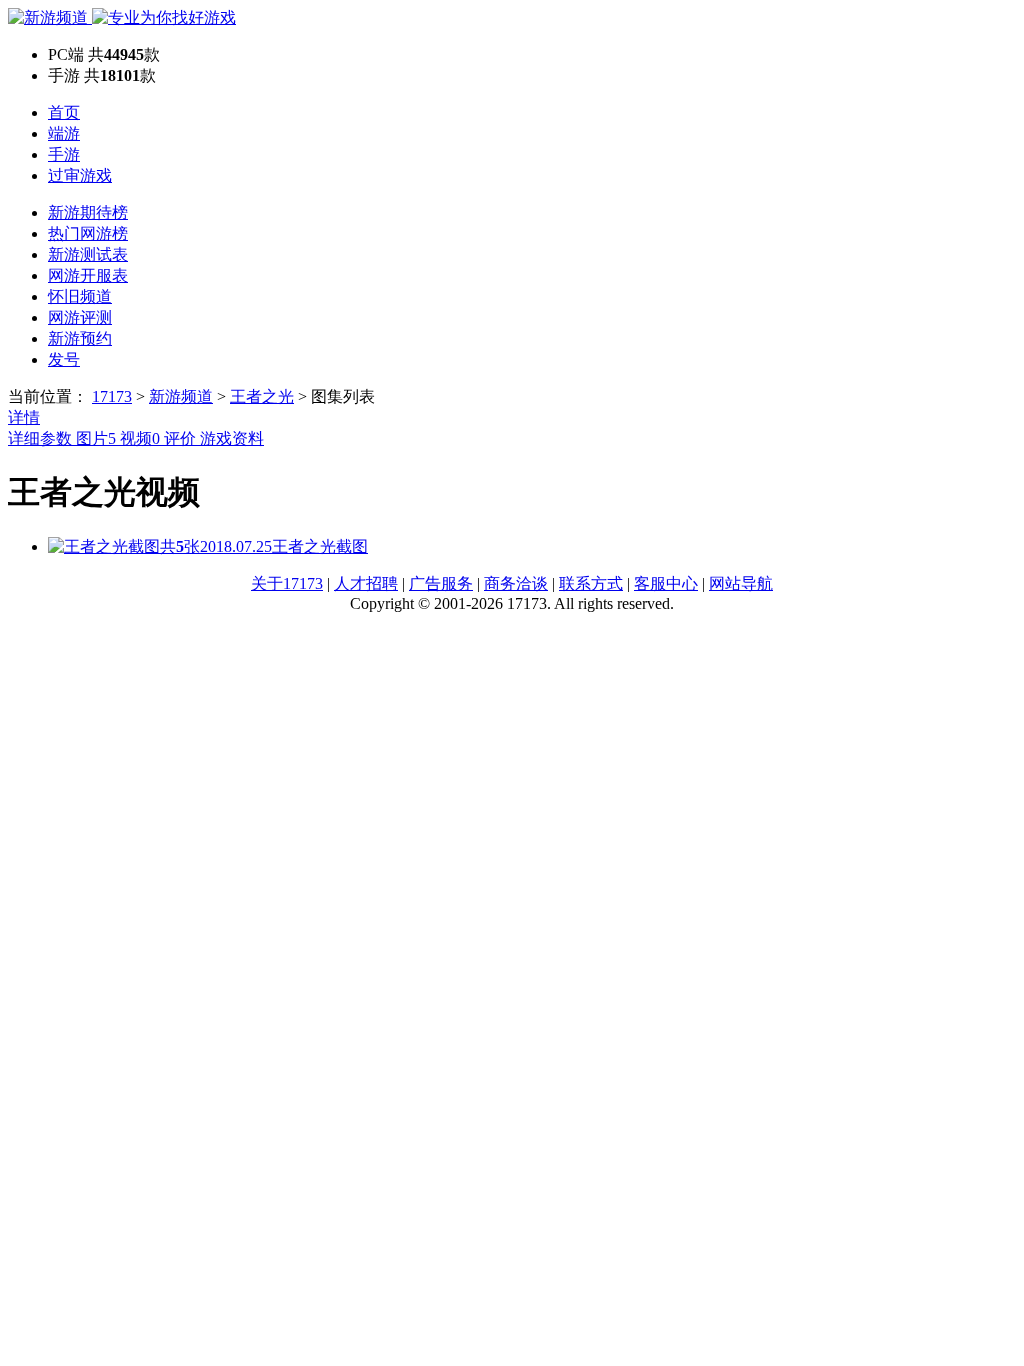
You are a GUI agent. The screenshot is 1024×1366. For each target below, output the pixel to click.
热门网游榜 (88, 233)
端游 (64, 133)
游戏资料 (232, 438)
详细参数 (42, 438)
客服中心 (666, 583)
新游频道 (181, 396)
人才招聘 (366, 583)
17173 (112, 396)
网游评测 (80, 317)
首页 (64, 112)
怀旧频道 (80, 296)
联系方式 (591, 583)
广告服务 (441, 583)
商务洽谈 (516, 583)
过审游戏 (80, 175)
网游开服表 (88, 275)
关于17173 (287, 583)
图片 (96, 438)
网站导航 (741, 583)
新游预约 (80, 338)
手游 (64, 154)
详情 (24, 417)
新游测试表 (88, 254)
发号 (64, 359)
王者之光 (262, 396)
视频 (140, 438)
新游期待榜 (88, 212)
